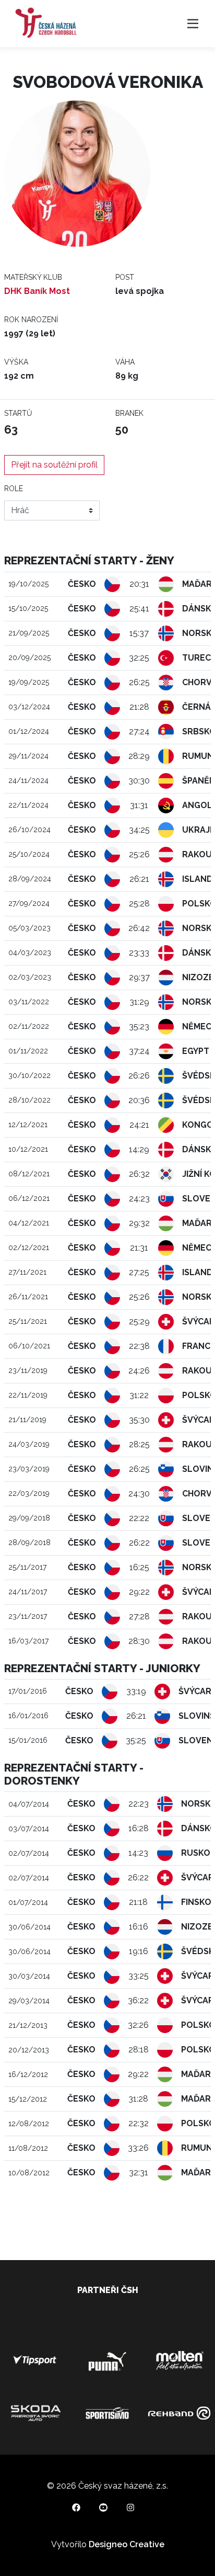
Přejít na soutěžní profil (54, 465)
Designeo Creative (127, 2544)
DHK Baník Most (37, 291)
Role (14, 489)
